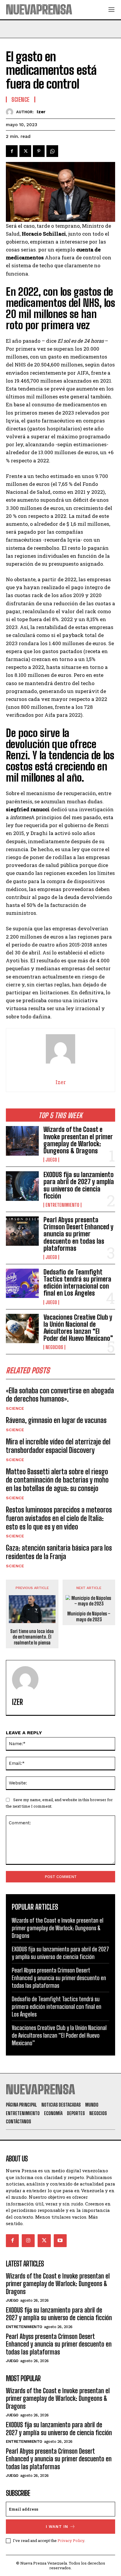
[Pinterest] (39, 151)
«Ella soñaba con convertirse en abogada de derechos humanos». (60, 1395)
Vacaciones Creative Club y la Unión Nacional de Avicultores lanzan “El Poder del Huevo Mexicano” (78, 1328)
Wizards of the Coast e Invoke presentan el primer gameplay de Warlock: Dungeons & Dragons (78, 1140)
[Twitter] (25, 151)
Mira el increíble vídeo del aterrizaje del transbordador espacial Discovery (58, 1446)
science (15, 1408)
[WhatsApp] (52, 151)
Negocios (54, 1347)
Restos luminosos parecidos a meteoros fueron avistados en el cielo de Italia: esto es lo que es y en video (59, 1518)
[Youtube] (60, 2241)
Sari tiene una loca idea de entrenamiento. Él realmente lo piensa (32, 1637)
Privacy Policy (71, 2540)
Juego (51, 1160)
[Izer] (11, 112)
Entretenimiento (62, 1205)
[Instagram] (28, 2241)
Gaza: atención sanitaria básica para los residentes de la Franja (59, 1552)
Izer (41, 112)
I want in (57, 2527)
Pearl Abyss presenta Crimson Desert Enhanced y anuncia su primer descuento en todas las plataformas (78, 1234)
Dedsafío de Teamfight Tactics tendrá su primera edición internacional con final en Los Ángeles (77, 1283)
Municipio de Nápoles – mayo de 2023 (89, 1616)
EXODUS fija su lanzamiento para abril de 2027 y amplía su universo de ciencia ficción (79, 1185)
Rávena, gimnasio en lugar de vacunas (56, 1420)
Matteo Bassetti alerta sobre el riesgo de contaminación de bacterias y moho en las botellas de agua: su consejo (57, 1480)
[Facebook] (12, 151)
